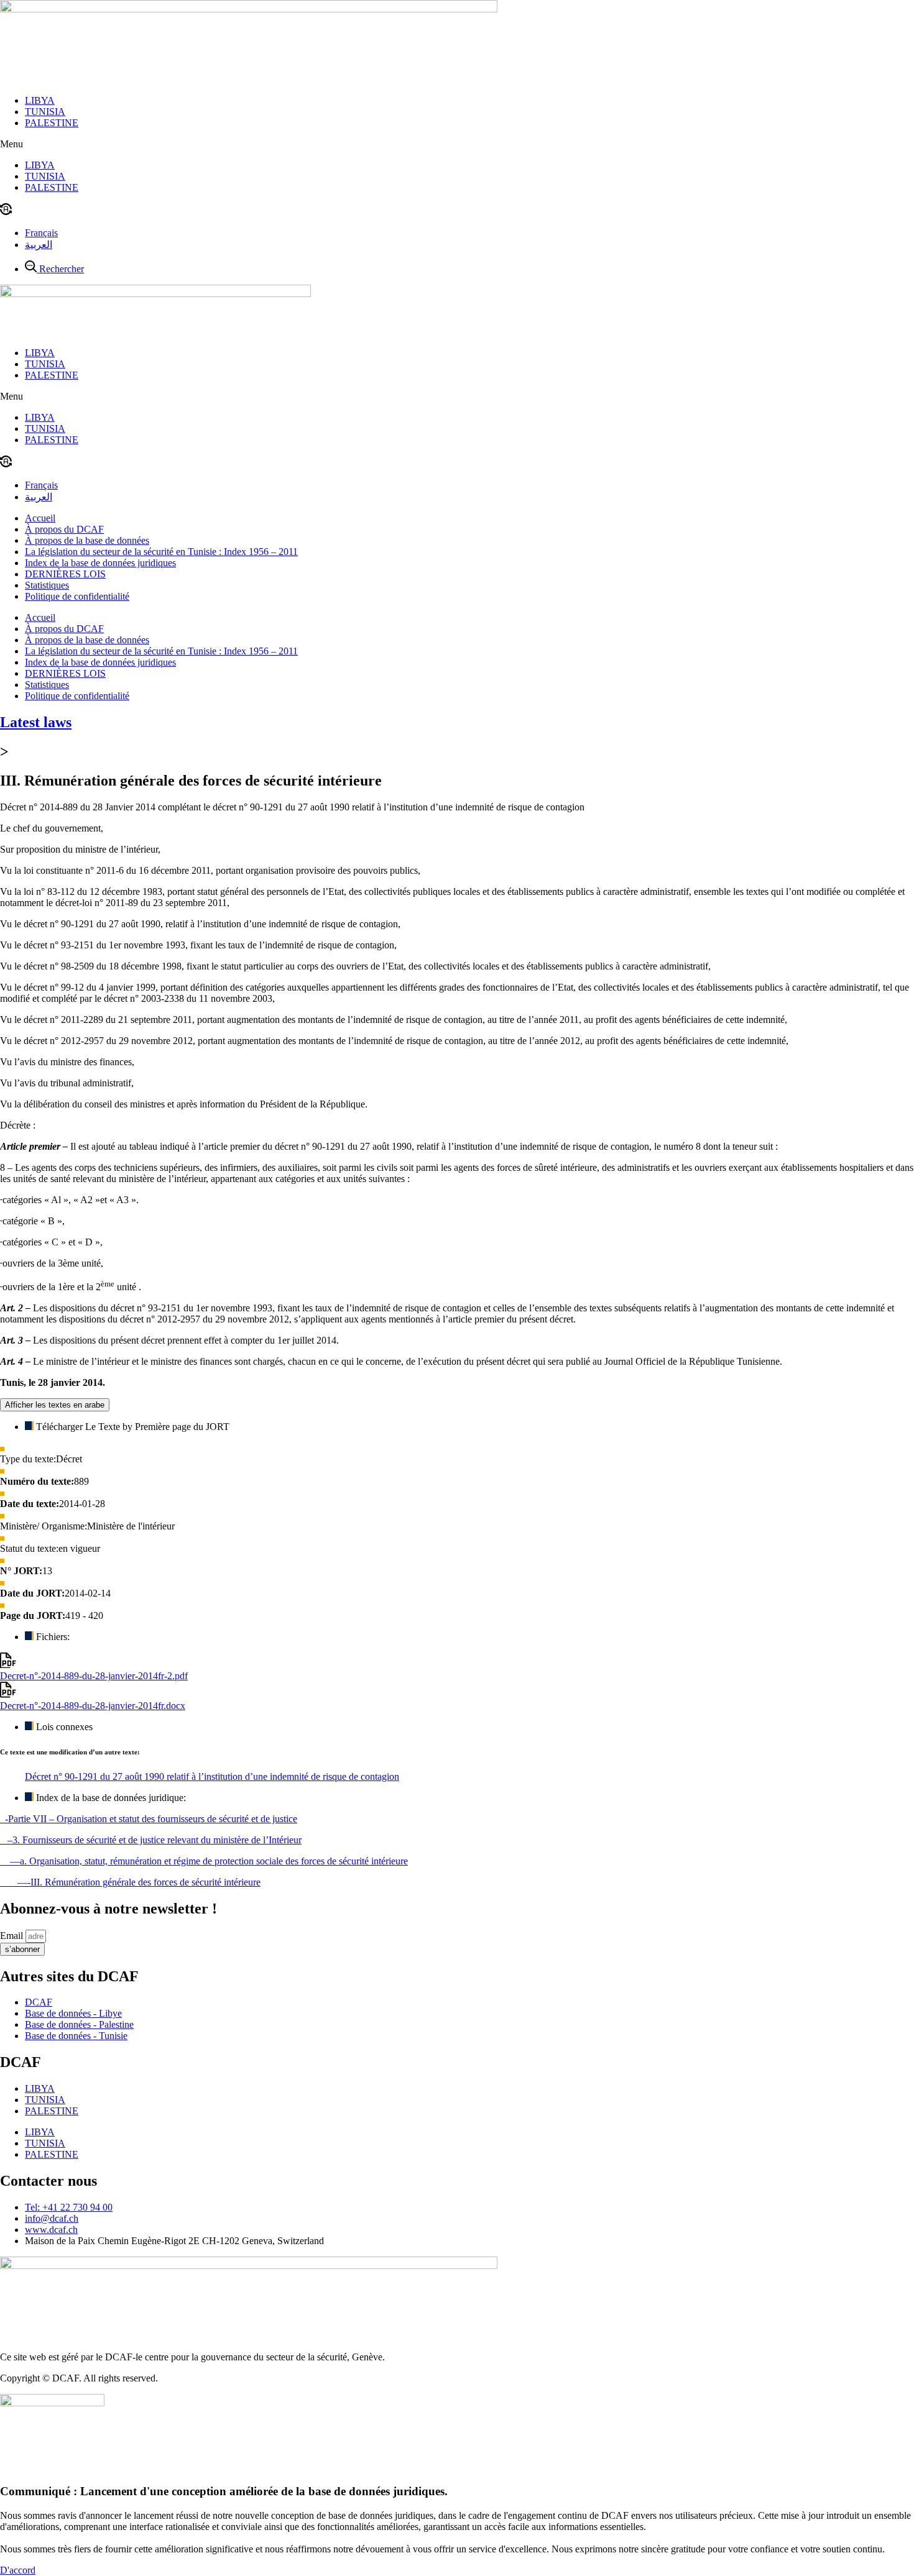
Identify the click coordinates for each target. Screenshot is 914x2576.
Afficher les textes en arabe (55, 1405)
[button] (457, 144)
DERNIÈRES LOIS (65, 574)
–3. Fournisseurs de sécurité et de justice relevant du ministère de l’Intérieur (151, 1840)
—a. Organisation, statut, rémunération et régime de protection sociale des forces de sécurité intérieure (204, 1861)
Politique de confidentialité (77, 596)
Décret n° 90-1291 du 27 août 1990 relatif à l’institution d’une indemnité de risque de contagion (212, 1776)
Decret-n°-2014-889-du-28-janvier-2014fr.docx (93, 1706)
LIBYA (40, 100)
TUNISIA (45, 112)
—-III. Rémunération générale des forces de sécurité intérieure (130, 1882)
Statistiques (47, 585)
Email (13, 1936)
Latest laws (36, 722)
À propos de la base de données (87, 540)
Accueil (40, 518)
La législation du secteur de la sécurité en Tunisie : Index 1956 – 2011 (161, 552)
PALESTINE (52, 123)
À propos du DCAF (64, 529)
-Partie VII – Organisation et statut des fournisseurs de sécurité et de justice (149, 1819)
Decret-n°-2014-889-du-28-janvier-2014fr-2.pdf (94, 1676)
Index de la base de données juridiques (100, 563)
